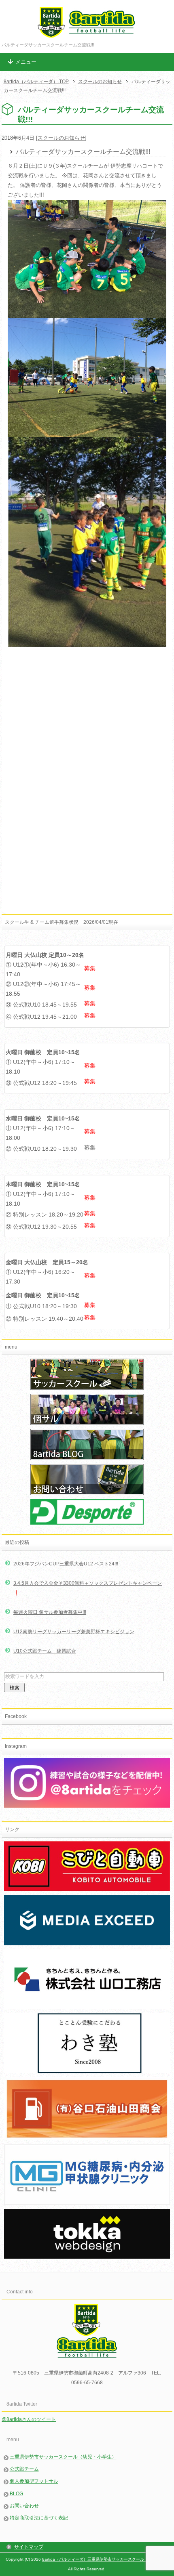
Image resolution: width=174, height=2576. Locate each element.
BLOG (16, 2494)
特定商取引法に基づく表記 (39, 2518)
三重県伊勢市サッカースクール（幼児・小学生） (63, 2457)
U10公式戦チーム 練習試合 (45, 1651)
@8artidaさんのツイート (29, 2419)
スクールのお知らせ (61, 138)
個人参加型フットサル (34, 2481)
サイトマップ (29, 2547)
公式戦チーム (24, 2469)
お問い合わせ (24, 2506)
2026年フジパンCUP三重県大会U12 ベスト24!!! (66, 1564)
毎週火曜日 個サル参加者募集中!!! (50, 1612)
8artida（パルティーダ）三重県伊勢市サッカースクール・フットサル (105, 2559)
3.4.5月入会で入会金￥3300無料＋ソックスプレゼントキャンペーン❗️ (88, 1588)
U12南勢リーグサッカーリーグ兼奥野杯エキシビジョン (74, 1632)
